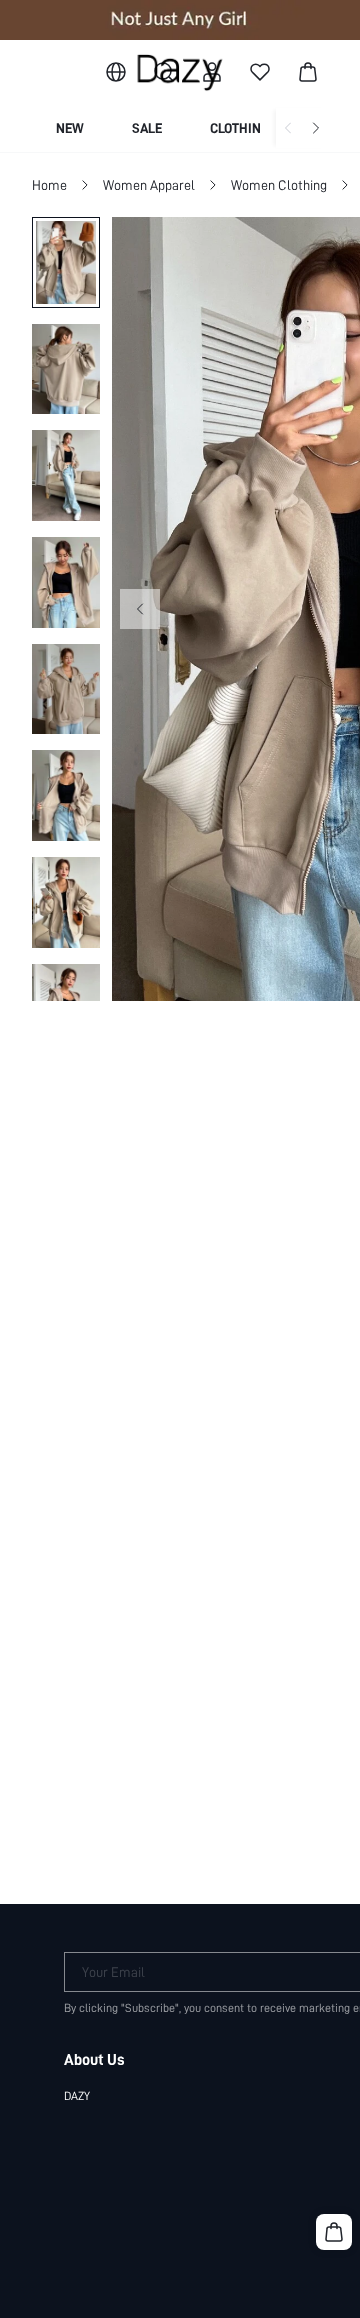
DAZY (77, 2096)
